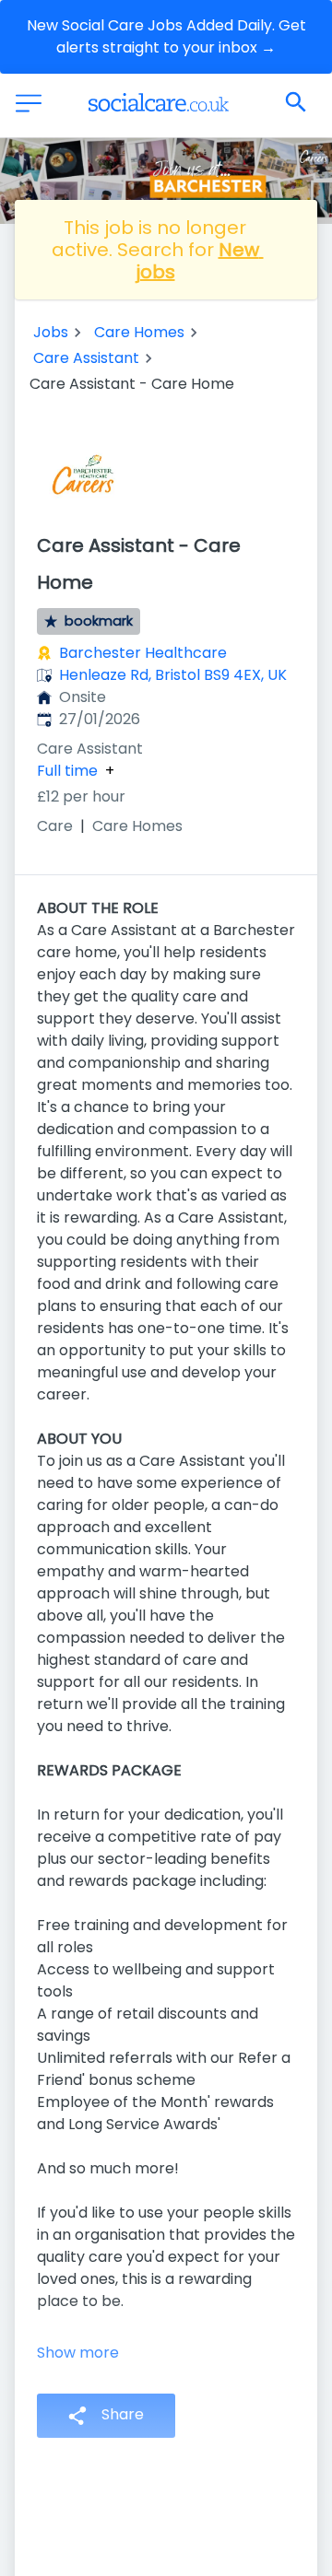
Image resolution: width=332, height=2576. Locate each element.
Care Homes (139, 332)
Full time (67, 771)
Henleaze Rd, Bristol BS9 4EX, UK (173, 675)
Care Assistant (86, 358)
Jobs (51, 332)
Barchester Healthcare (143, 653)
